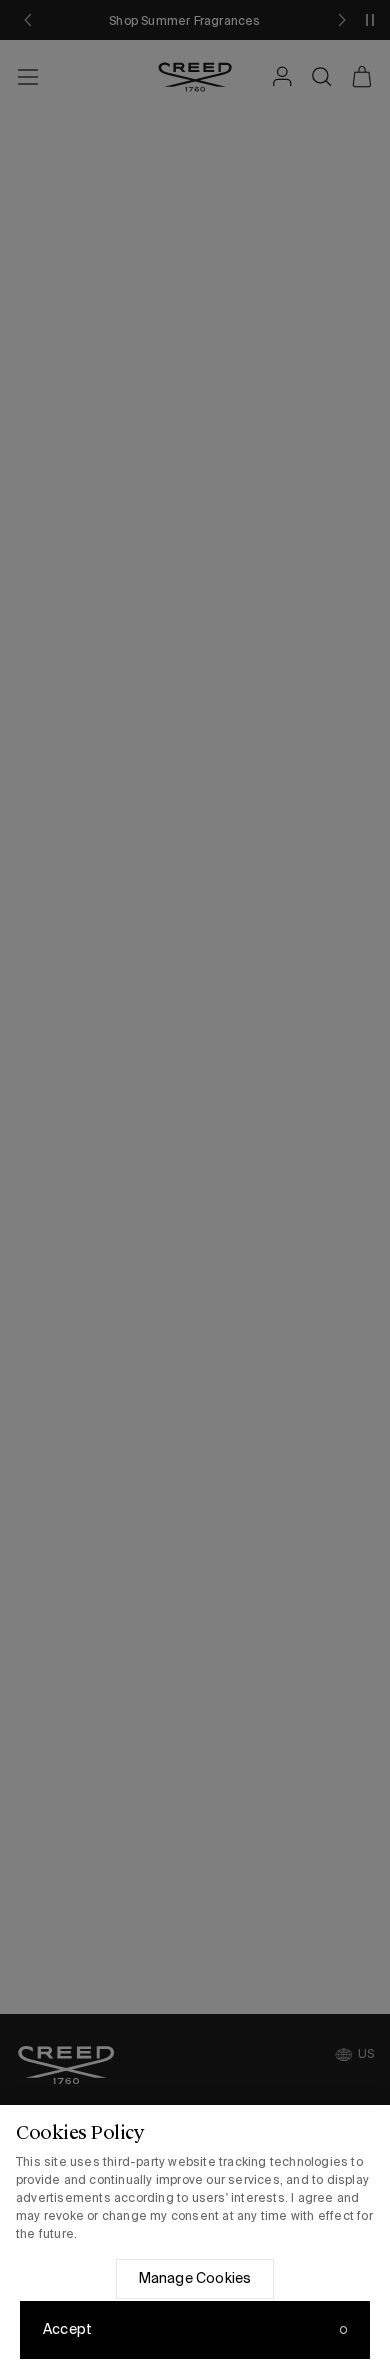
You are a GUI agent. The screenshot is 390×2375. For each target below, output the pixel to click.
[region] (195, 2240)
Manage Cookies (195, 2278)
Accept (67, 2329)
